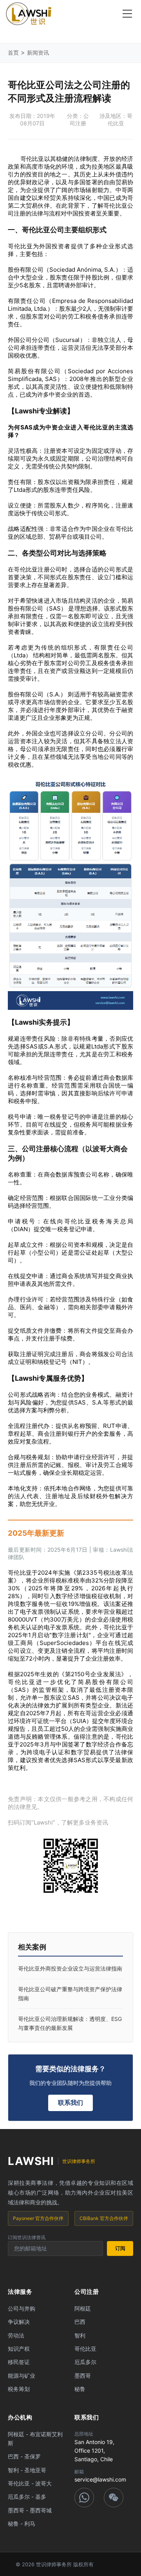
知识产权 (19, 2349)
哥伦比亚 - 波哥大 (30, 2483)
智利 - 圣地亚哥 (27, 2470)
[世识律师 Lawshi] (29, 14)
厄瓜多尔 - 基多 (27, 2497)
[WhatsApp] (84, 2498)
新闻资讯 (38, 53)
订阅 (120, 2248)
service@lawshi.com (100, 2479)
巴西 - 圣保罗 (24, 2456)
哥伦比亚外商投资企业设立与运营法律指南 (70, 1968)
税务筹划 (19, 2389)
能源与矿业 (22, 2376)
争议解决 (19, 2322)
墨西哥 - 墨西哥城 (30, 2510)
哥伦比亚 (85, 2349)
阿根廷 (83, 2308)
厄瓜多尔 (85, 2362)
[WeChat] (114, 2498)
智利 (80, 2335)
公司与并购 (22, 2308)
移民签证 (19, 2362)
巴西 (80, 2322)
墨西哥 (83, 2376)
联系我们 (70, 2102)
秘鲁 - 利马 (22, 2523)
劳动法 (16, 2335)
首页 (13, 53)
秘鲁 (80, 2389)
